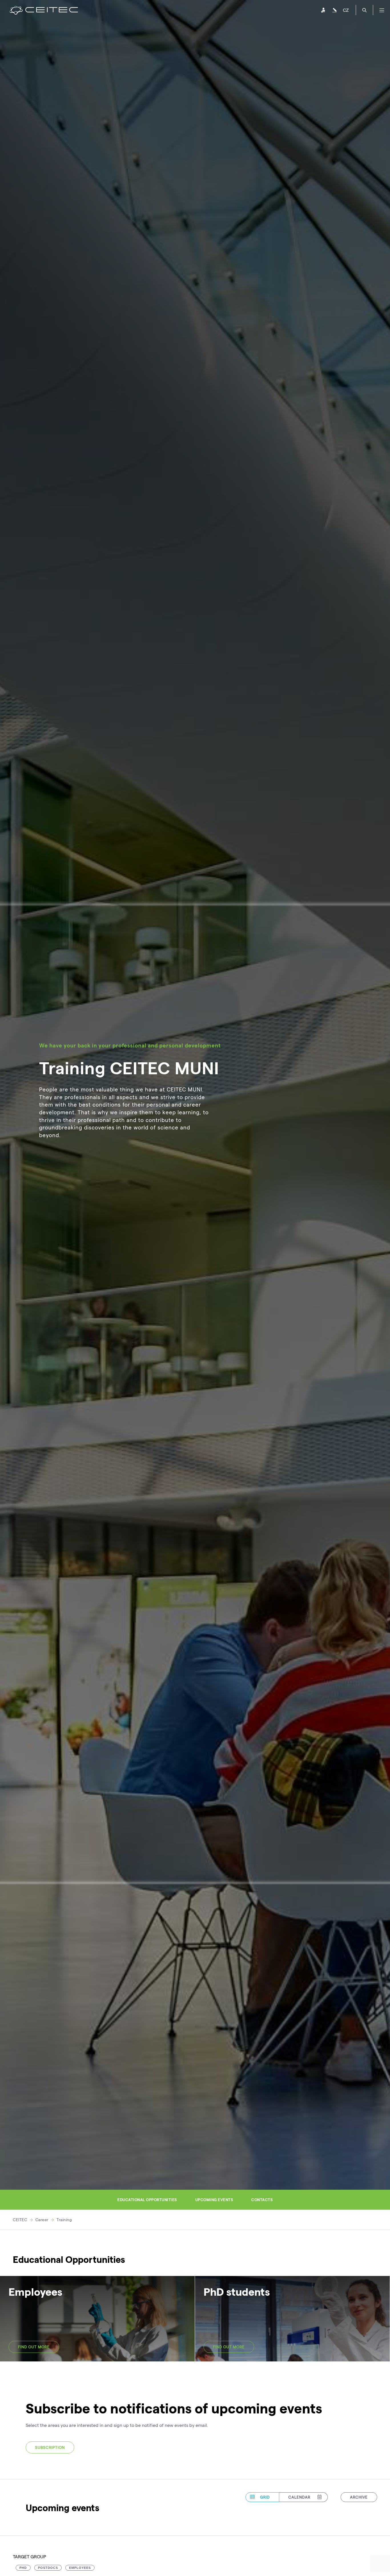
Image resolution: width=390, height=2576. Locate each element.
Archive (359, 2497)
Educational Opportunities (147, 2200)
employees (80, 2568)
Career (42, 2220)
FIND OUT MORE (34, 2347)
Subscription (50, 2447)
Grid (265, 2497)
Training (64, 2220)
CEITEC (20, 2220)
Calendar (299, 2497)
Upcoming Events (214, 2200)
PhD (23, 2568)
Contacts (262, 2200)
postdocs (48, 2568)
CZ (346, 10)
